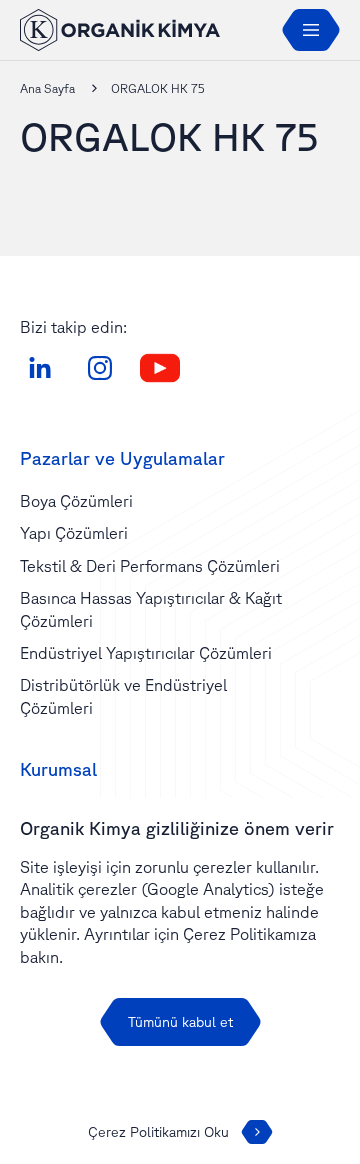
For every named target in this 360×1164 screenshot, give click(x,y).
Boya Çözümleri (76, 501)
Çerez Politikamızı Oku (158, 1132)
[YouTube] (160, 368)
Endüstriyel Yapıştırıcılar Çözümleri (146, 653)
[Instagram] (100, 368)
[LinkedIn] (40, 368)
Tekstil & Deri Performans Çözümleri (150, 566)
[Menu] (311, 30)
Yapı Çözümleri (74, 533)
